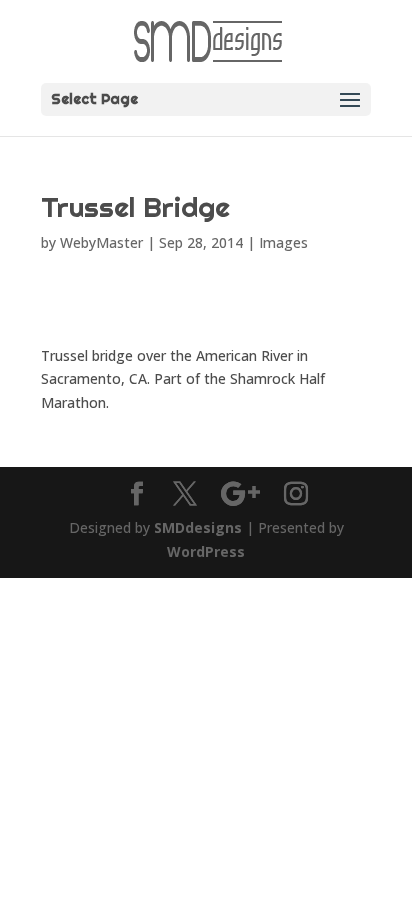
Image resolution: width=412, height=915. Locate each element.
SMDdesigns (198, 527)
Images (283, 242)
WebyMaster (101, 242)
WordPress (206, 551)
